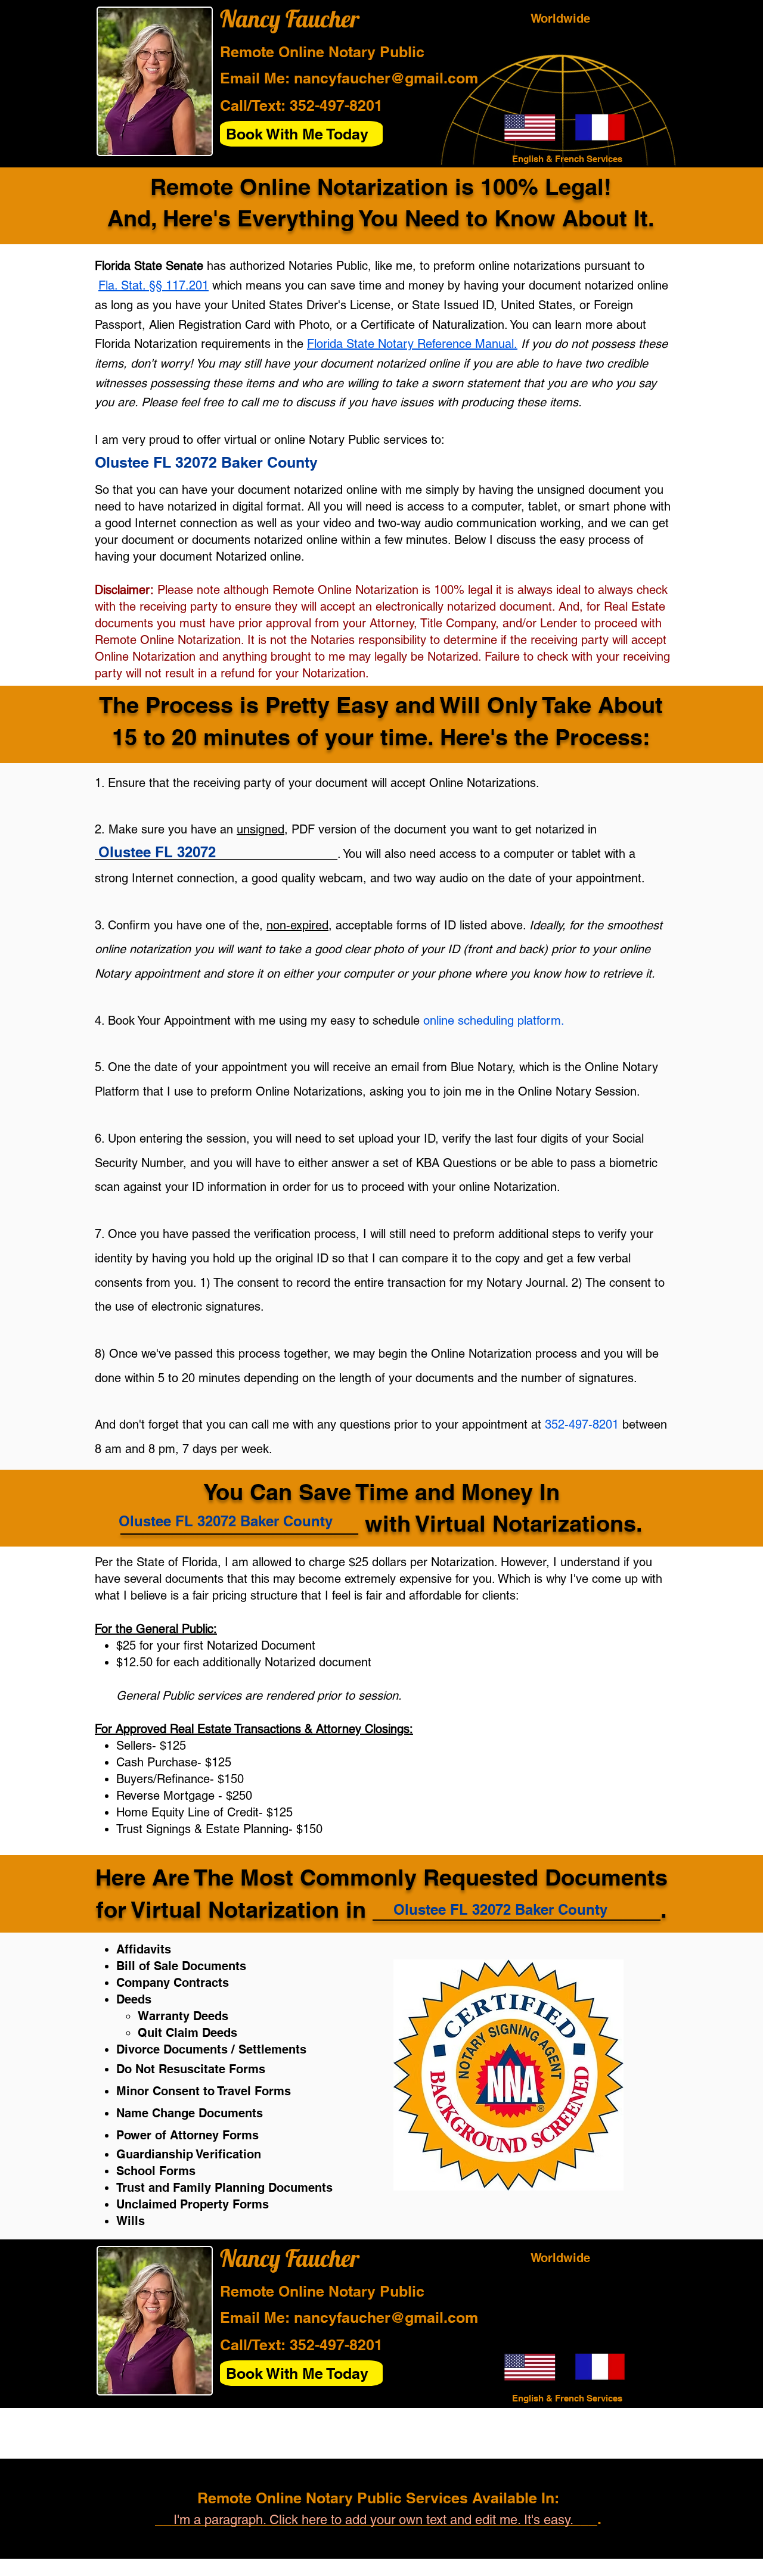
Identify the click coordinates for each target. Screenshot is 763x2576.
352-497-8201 (336, 105)
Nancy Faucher (290, 18)
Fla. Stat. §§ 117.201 (153, 285)
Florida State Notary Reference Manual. (412, 344)
